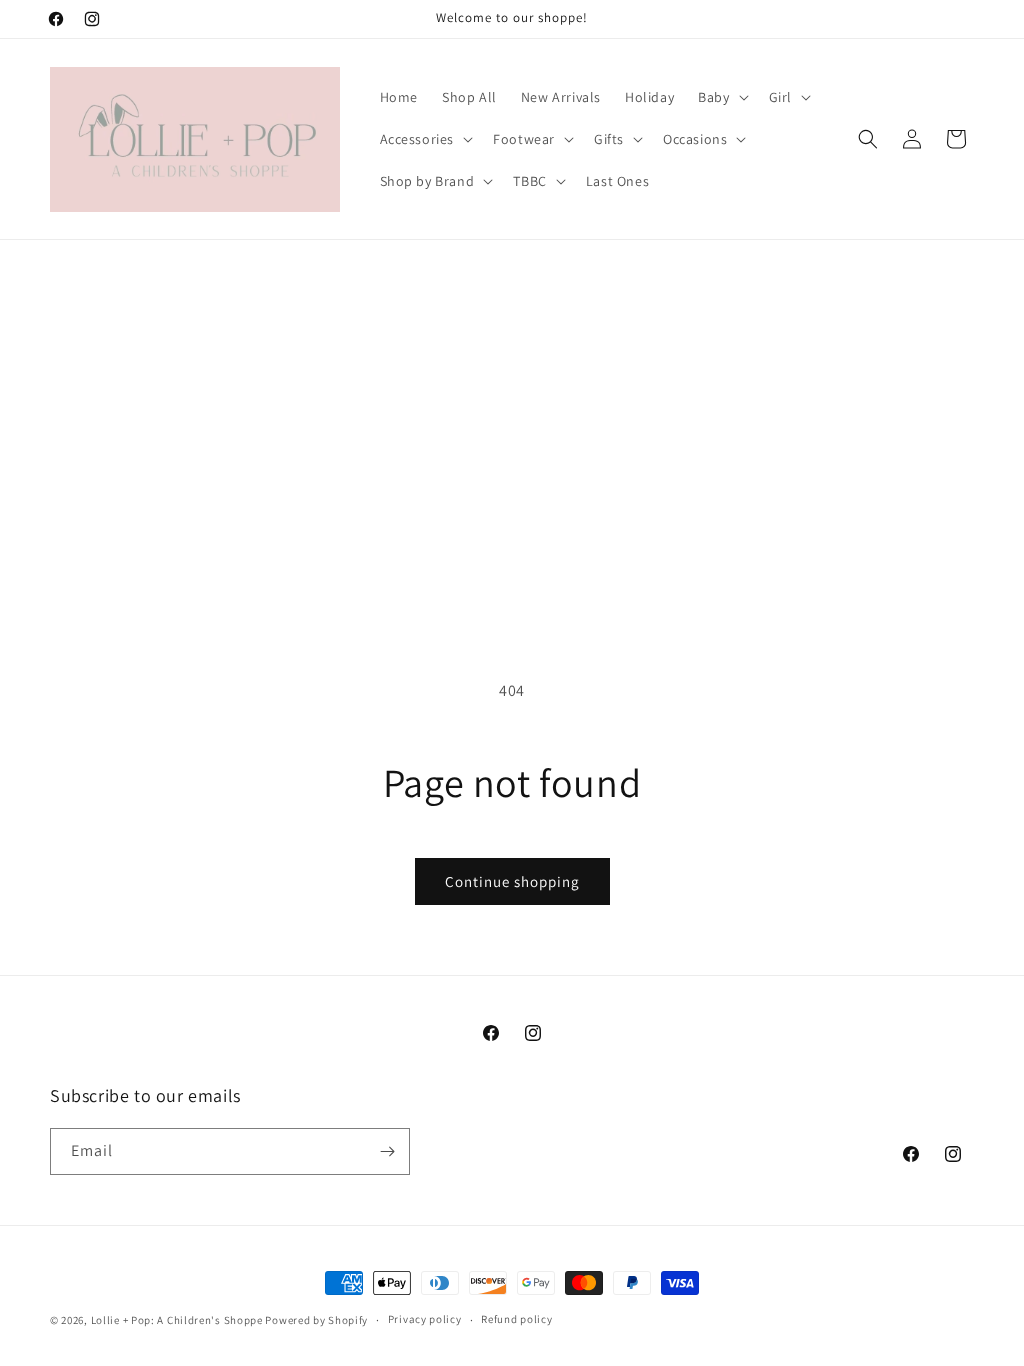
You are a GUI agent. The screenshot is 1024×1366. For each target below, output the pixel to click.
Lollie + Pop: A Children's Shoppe (177, 1320)
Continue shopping (512, 881)
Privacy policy (425, 1319)
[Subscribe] (387, 1151)
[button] (721, 97)
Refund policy (516, 1319)
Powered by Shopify (316, 1320)
